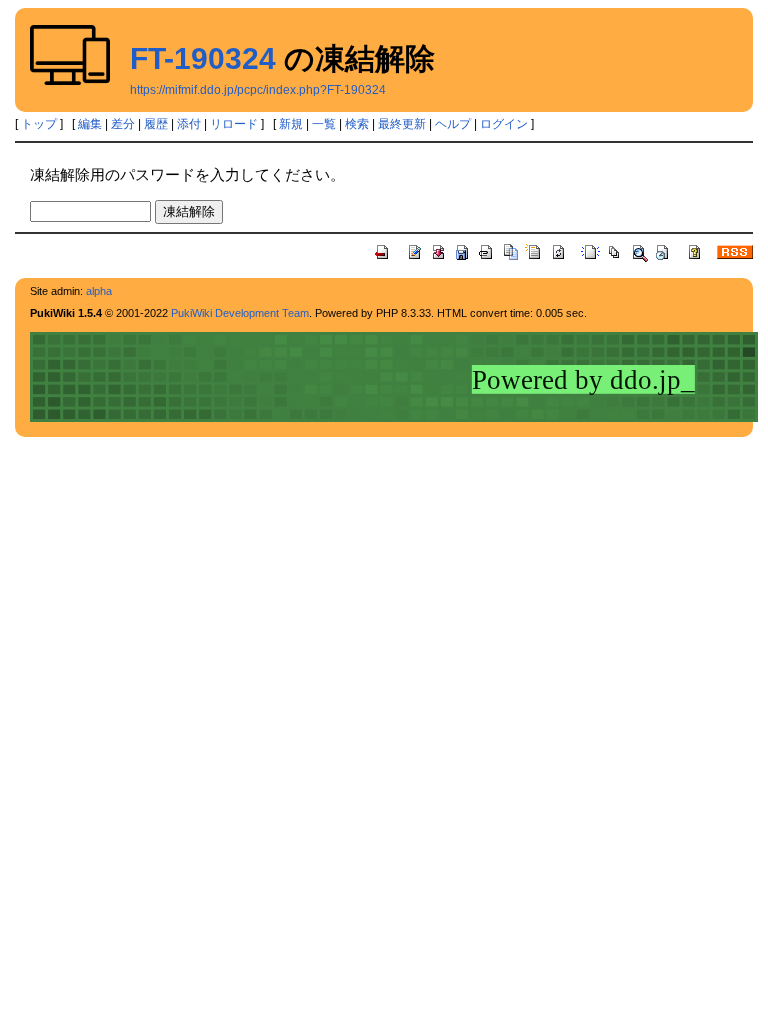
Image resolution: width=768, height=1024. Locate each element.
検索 (357, 124)
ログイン (504, 124)
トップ (39, 124)
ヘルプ (453, 124)
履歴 (156, 124)
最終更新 (402, 124)
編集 (90, 124)
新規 (291, 124)
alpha (99, 291)
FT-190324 (203, 58)
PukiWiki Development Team (240, 313)
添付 (189, 124)
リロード (234, 124)
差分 (123, 124)
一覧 (324, 124)
